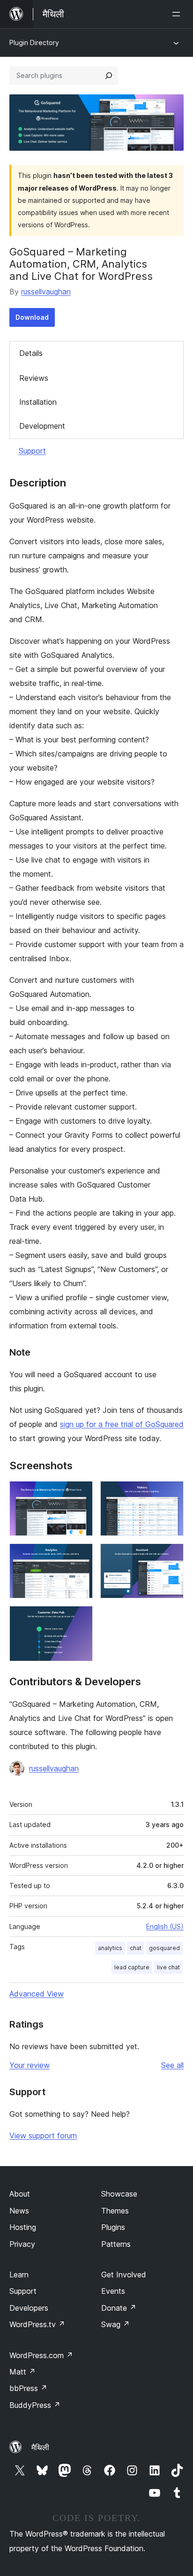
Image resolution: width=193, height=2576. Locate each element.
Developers (29, 2308)
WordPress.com (41, 2355)
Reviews (34, 378)
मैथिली (40, 2447)
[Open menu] (178, 14)
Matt (22, 2372)
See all (172, 2065)
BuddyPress (35, 2405)
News (19, 2211)
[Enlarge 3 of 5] (80, 1556)
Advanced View (37, 1994)
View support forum (43, 2136)
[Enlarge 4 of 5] (171, 1556)
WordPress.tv (37, 2324)
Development (42, 426)
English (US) (165, 1926)
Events (113, 2291)
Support (32, 451)
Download (32, 317)
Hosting (23, 2227)
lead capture (132, 1967)
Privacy (22, 2244)
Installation (38, 402)
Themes (115, 2211)
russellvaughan (46, 292)
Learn (19, 2275)
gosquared (164, 1948)
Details (31, 353)
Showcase (119, 2194)
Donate (119, 2308)
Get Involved (124, 2275)
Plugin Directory (34, 42)
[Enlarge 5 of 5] (80, 1619)
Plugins (113, 2227)
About (20, 2194)
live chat (168, 1967)
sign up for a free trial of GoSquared (122, 1424)
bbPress (28, 2388)
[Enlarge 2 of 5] (171, 1494)
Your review (30, 2065)
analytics (110, 1948)
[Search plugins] (109, 76)
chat (136, 1948)
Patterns (116, 2244)
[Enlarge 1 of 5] (80, 1494)
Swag (115, 2324)
